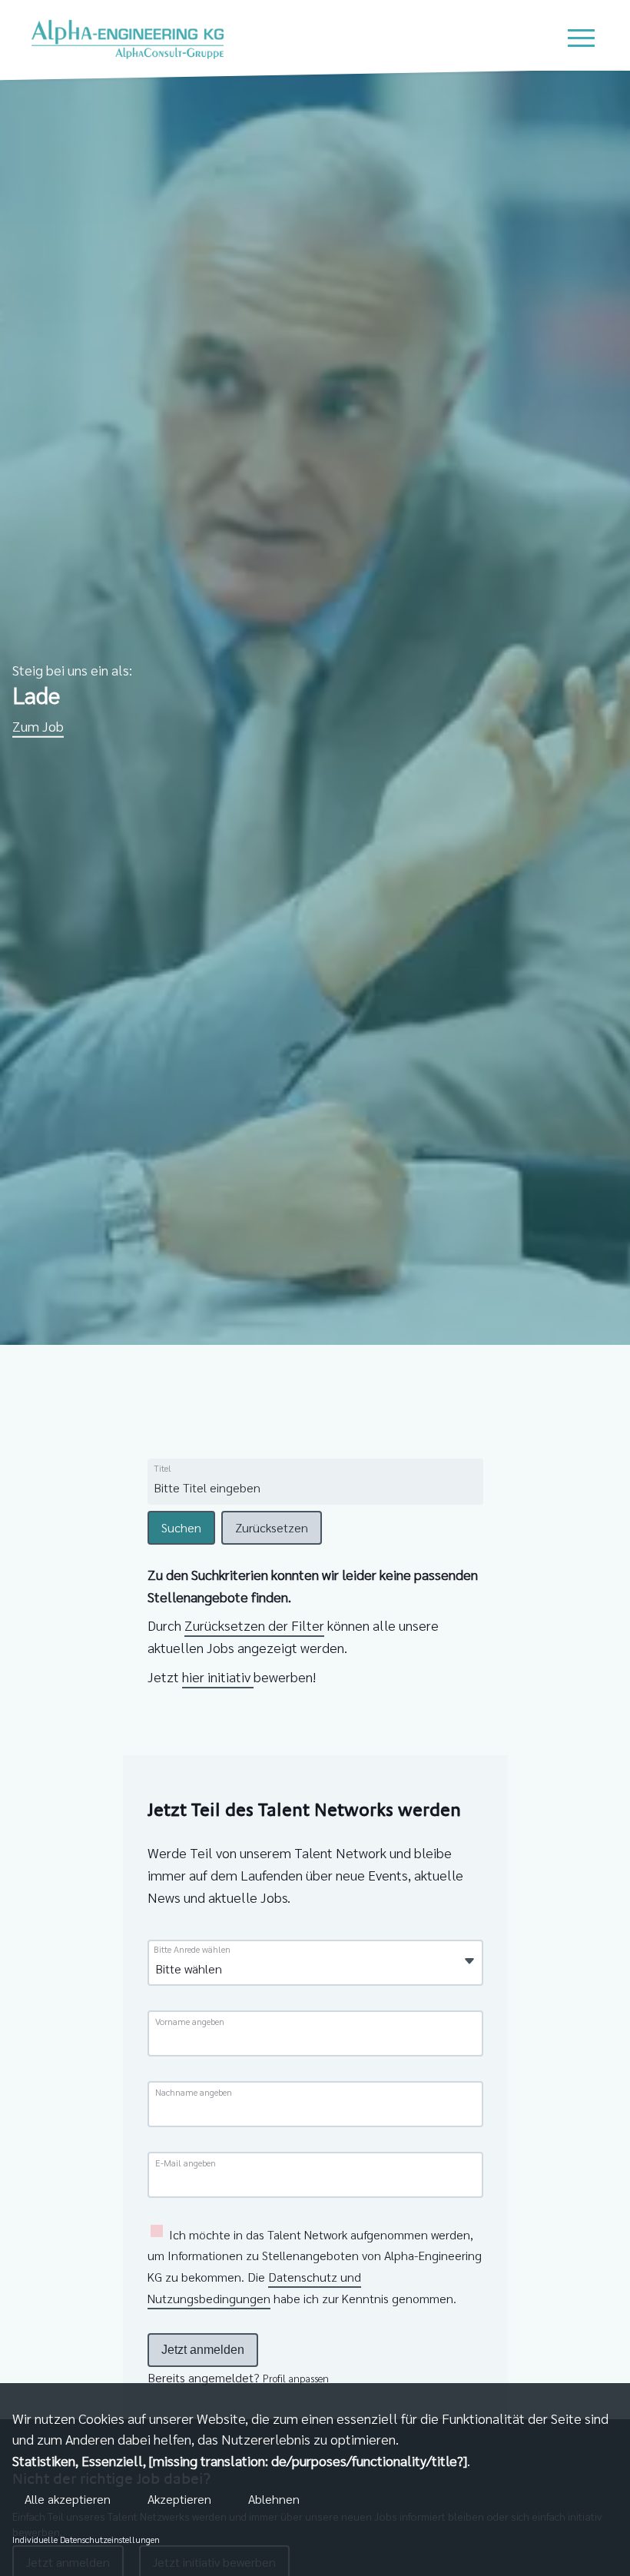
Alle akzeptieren (68, 2499)
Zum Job (38, 726)
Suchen (181, 1527)
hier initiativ (218, 1676)
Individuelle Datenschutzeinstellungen (86, 2539)
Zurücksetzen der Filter (254, 1625)
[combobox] (271, 1488)
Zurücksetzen (272, 1527)
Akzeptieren (179, 2499)
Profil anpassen (296, 2378)
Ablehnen (274, 2499)
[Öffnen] (469, 1962)
